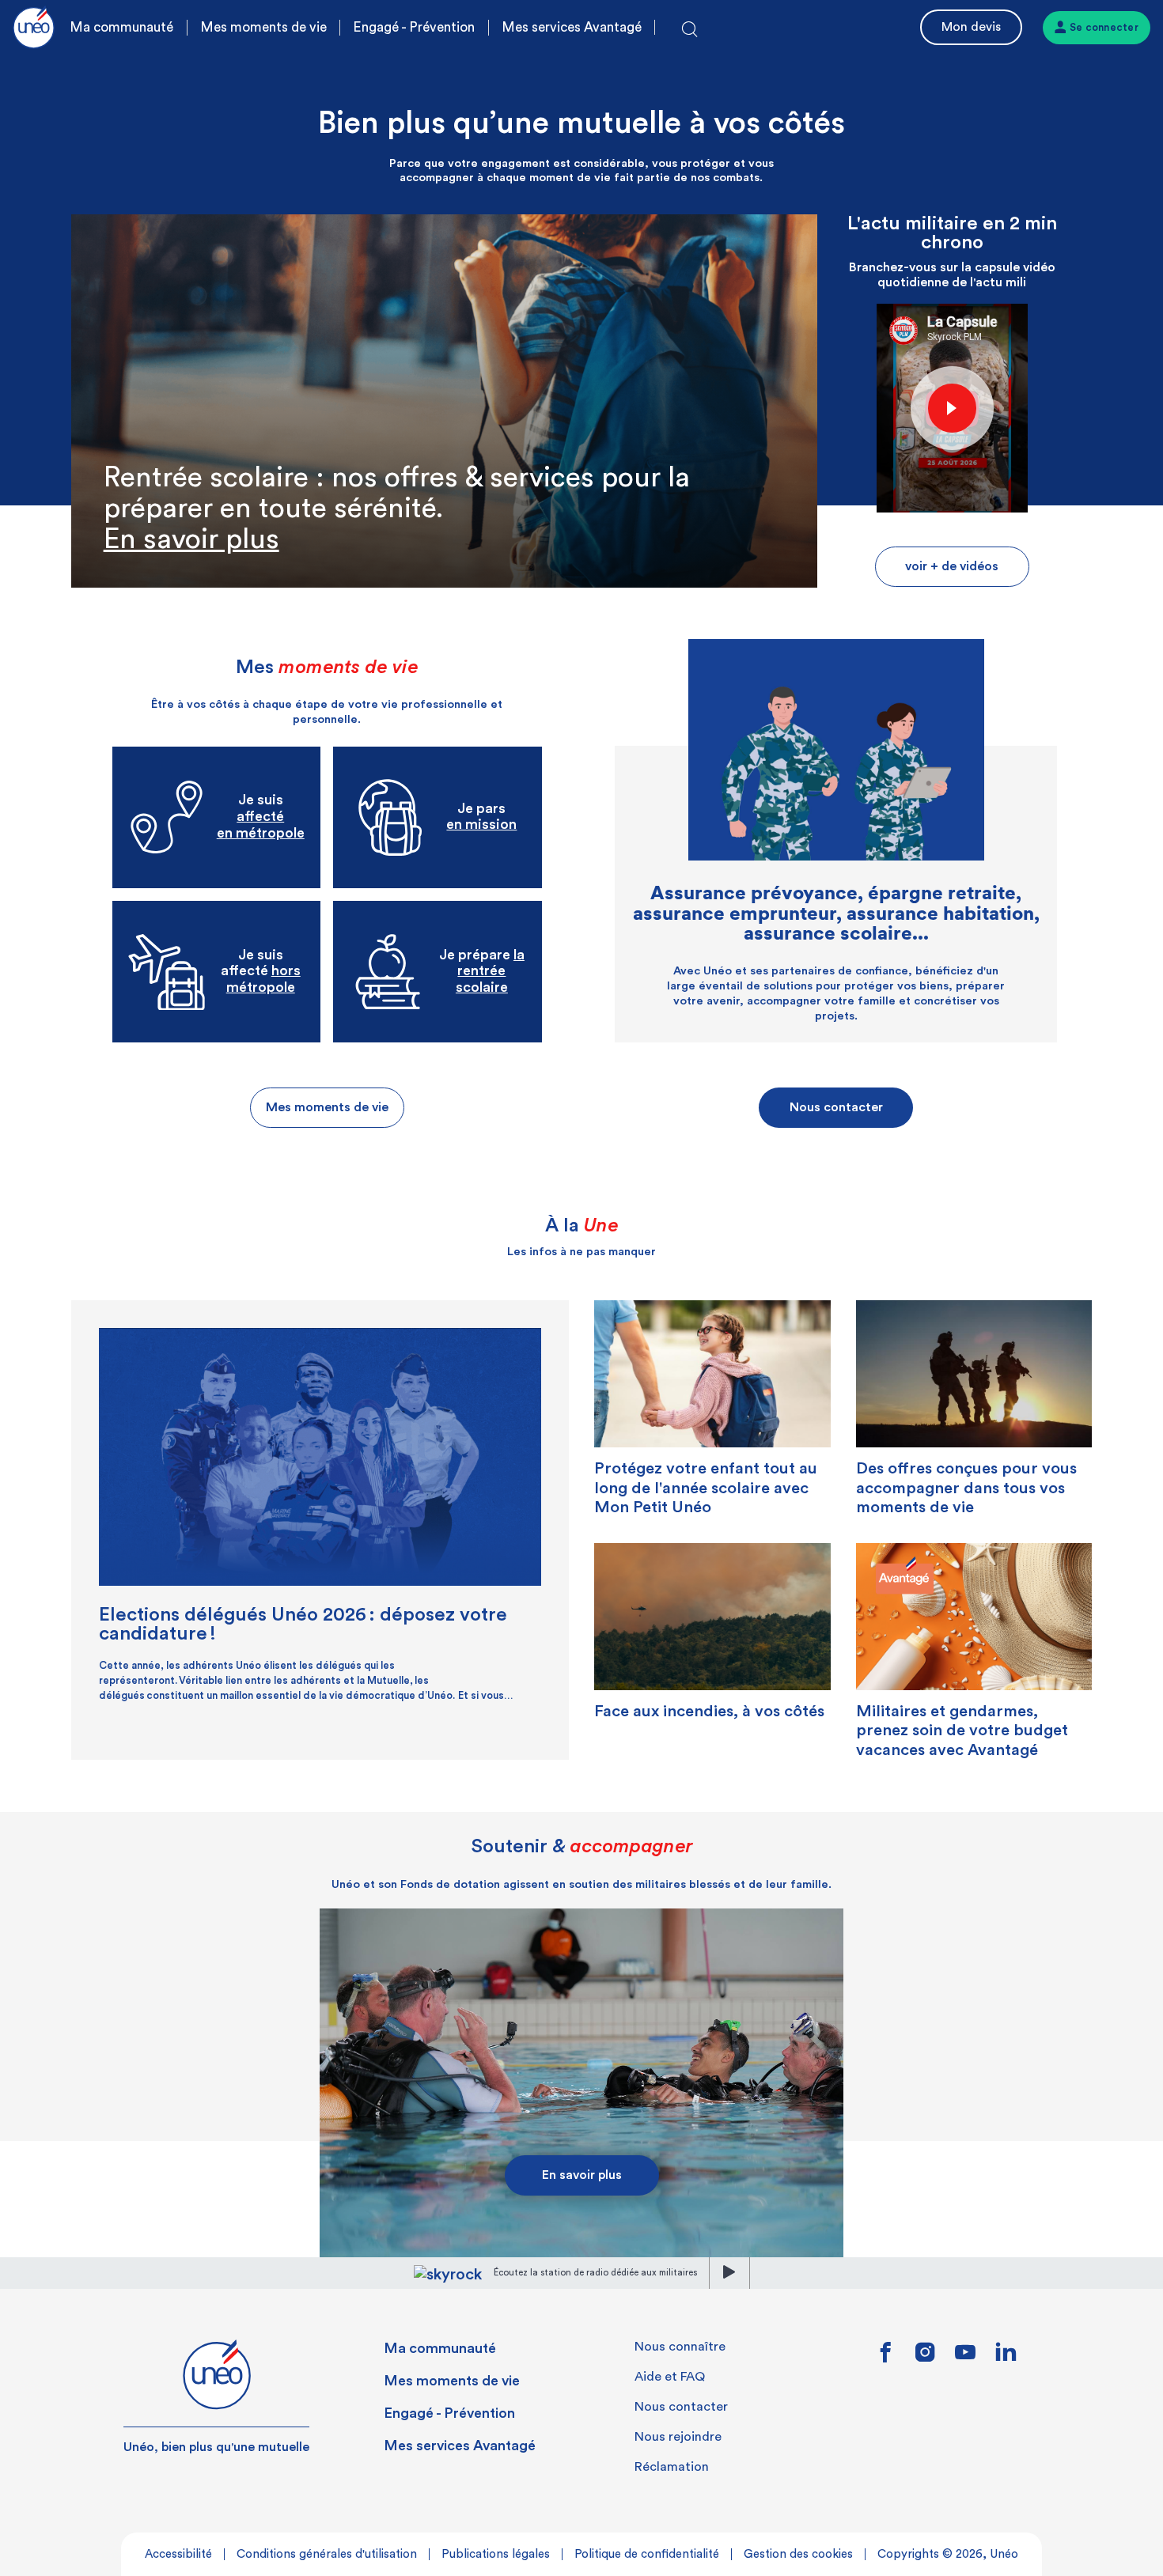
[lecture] (729, 2273)
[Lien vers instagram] (925, 2358)
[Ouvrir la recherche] (690, 30)
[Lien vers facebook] (885, 2358)
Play (952, 407)
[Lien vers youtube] (965, 2358)
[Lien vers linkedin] (1006, 2357)
